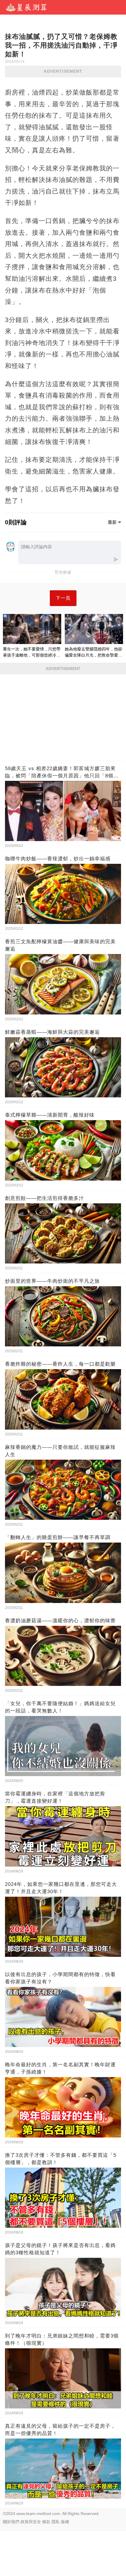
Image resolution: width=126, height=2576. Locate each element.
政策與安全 (31, 2522)
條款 (46, 2522)
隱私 (56, 2522)
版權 (65, 2522)
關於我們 (11, 2522)
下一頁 (63, 598)
